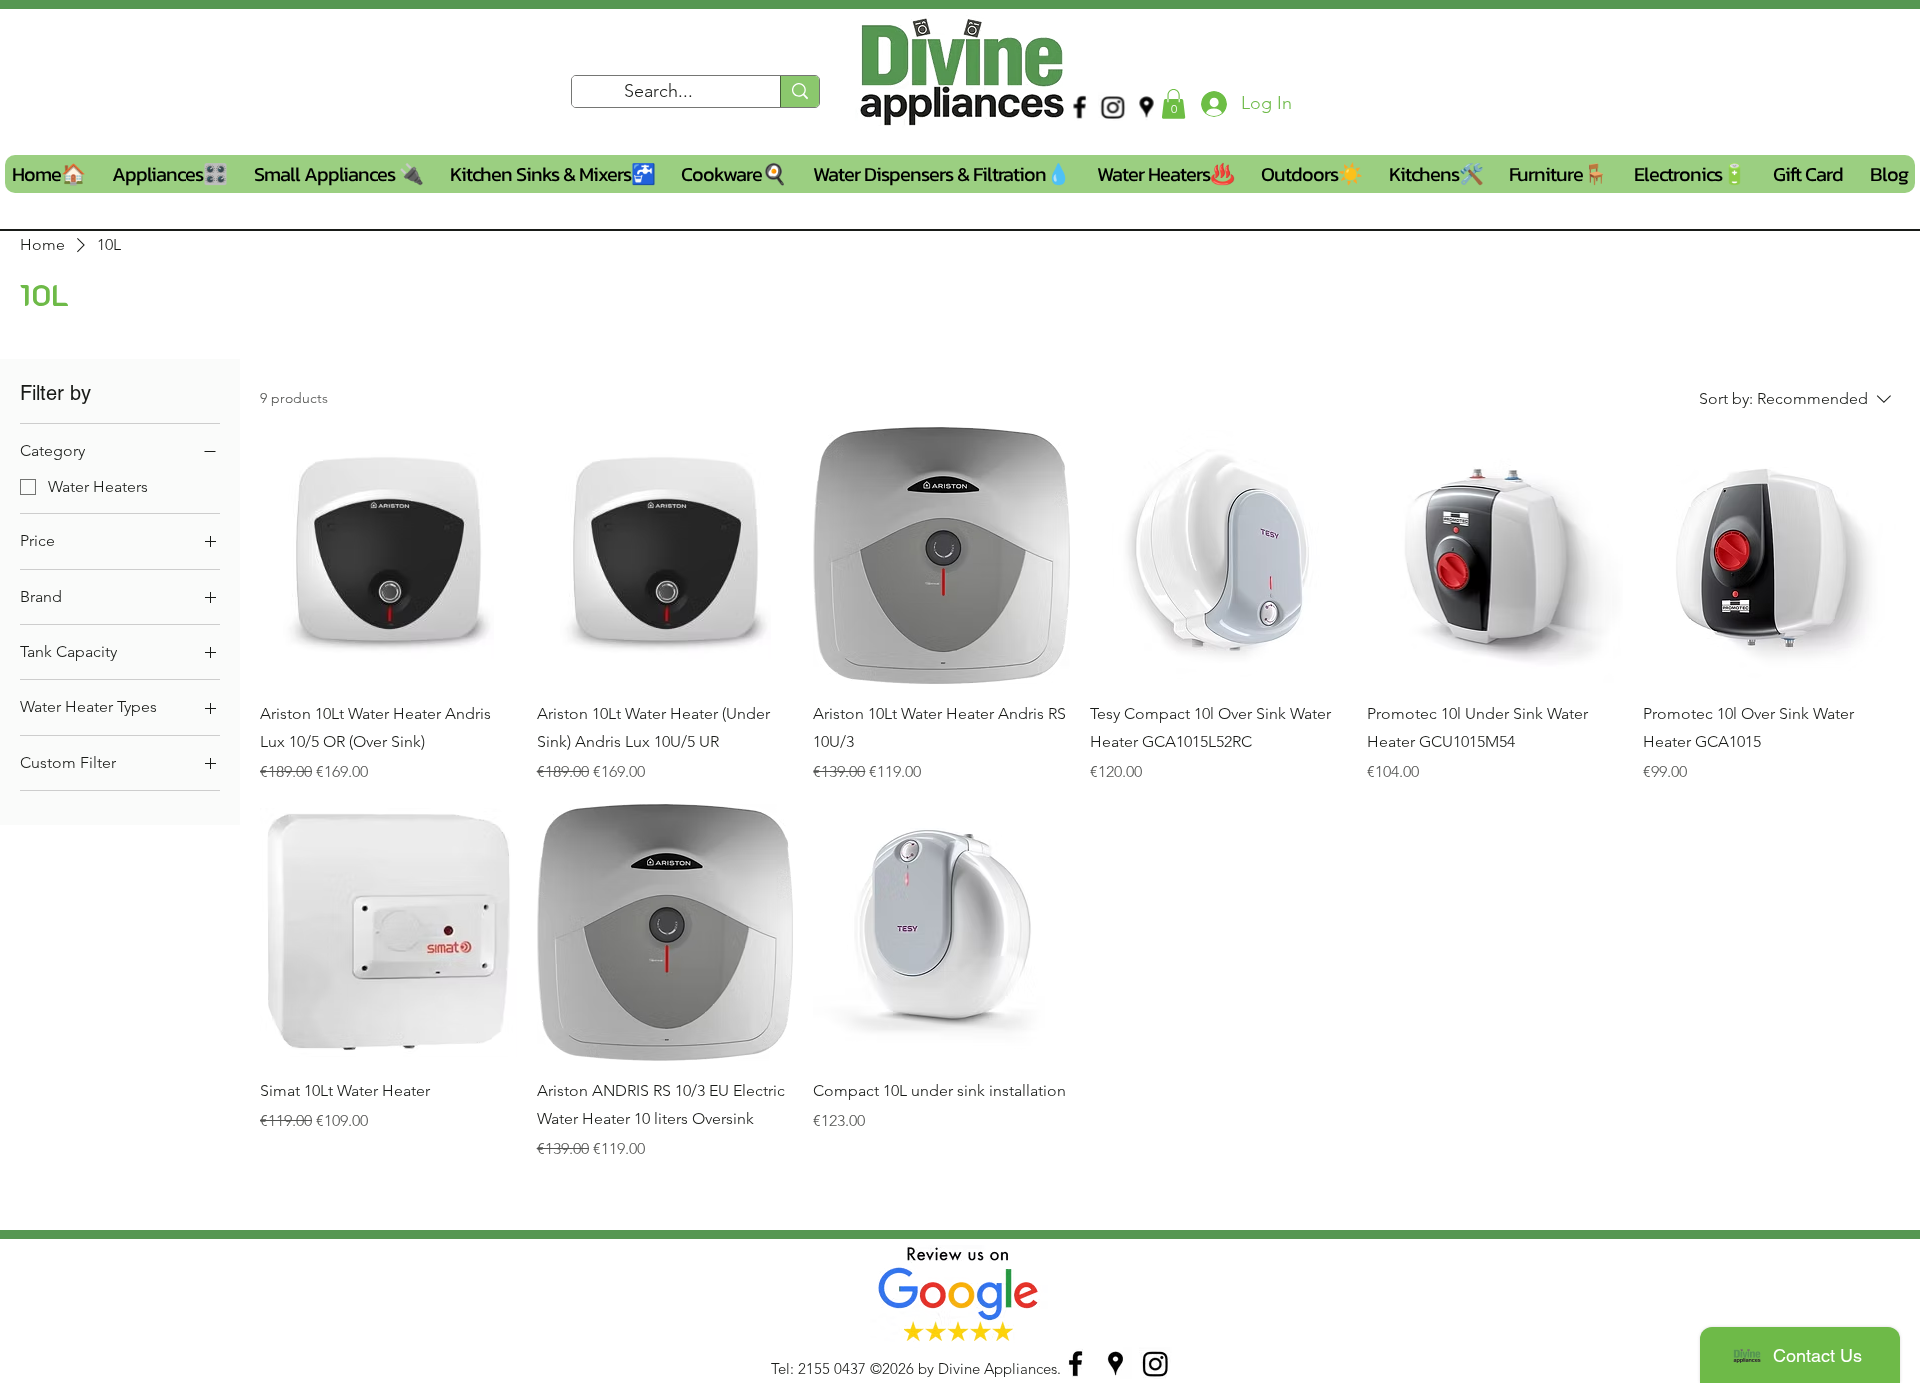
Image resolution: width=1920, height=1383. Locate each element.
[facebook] (1079, 107)
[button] (1173, 104)
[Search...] (799, 91)
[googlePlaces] (1146, 107)
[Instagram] (1113, 107)
